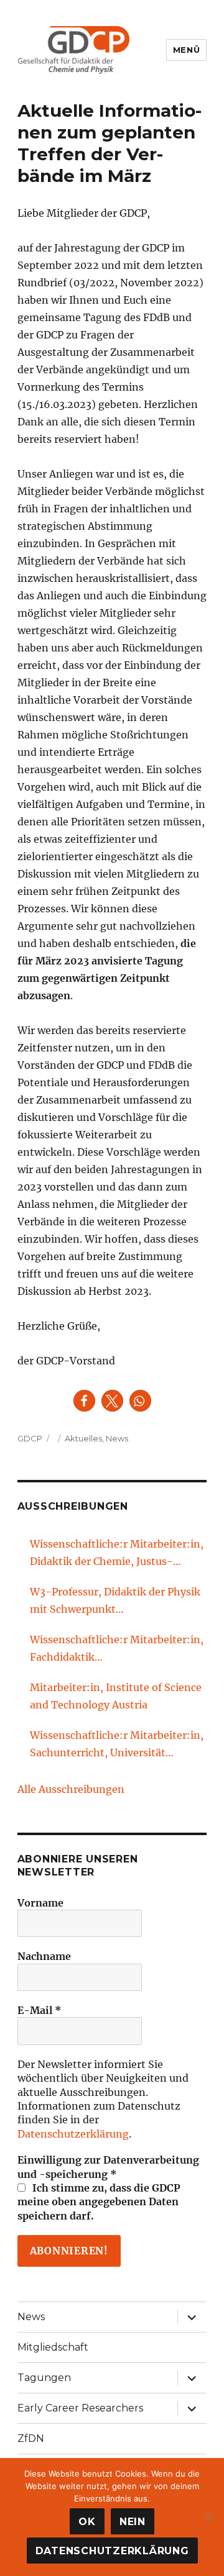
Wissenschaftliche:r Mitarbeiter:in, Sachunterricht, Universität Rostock (117, 1745)
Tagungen (44, 2378)
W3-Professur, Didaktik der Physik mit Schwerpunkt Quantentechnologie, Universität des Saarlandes (115, 1602)
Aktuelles (83, 1438)
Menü (186, 50)
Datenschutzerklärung (73, 2134)
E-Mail (40, 2010)
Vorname (40, 1903)
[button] (84, 1401)
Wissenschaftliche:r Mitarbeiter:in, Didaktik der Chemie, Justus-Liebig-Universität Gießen (117, 1554)
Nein (133, 2522)
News (117, 1438)
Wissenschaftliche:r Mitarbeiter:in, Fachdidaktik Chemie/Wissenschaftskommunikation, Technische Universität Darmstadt (117, 1649)
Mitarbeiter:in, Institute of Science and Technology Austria (116, 1696)
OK (87, 2522)
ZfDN (31, 2438)
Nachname (44, 1956)
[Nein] (208, 2517)
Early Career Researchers (80, 2408)
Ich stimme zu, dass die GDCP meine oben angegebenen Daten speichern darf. (99, 2202)
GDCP (30, 1438)
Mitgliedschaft (53, 2347)
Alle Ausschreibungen (71, 1789)
